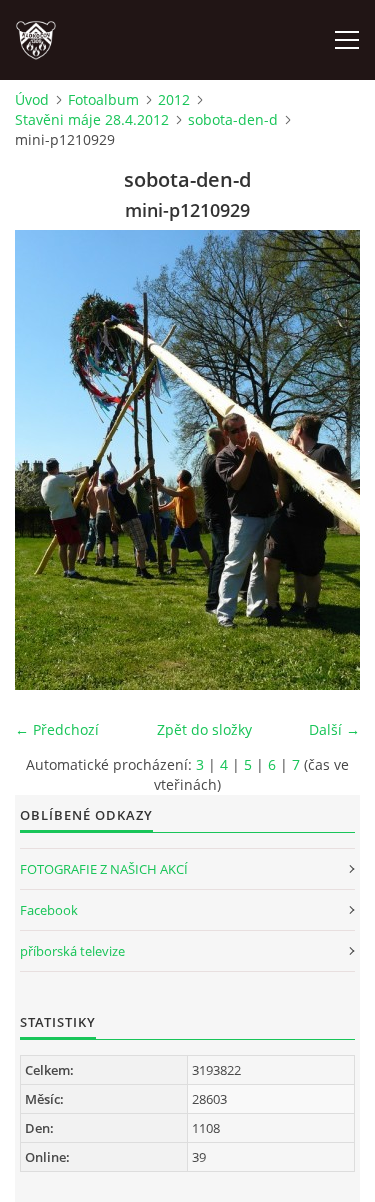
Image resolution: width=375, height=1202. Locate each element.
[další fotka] (327, 460)
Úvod (32, 99)
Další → (334, 729)
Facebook (49, 910)
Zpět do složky (204, 729)
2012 (174, 99)
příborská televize (72, 951)
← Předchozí (57, 729)
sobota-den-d (233, 119)
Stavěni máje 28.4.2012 (92, 119)
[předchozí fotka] (47, 460)
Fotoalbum (103, 99)
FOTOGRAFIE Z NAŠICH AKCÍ (104, 869)
